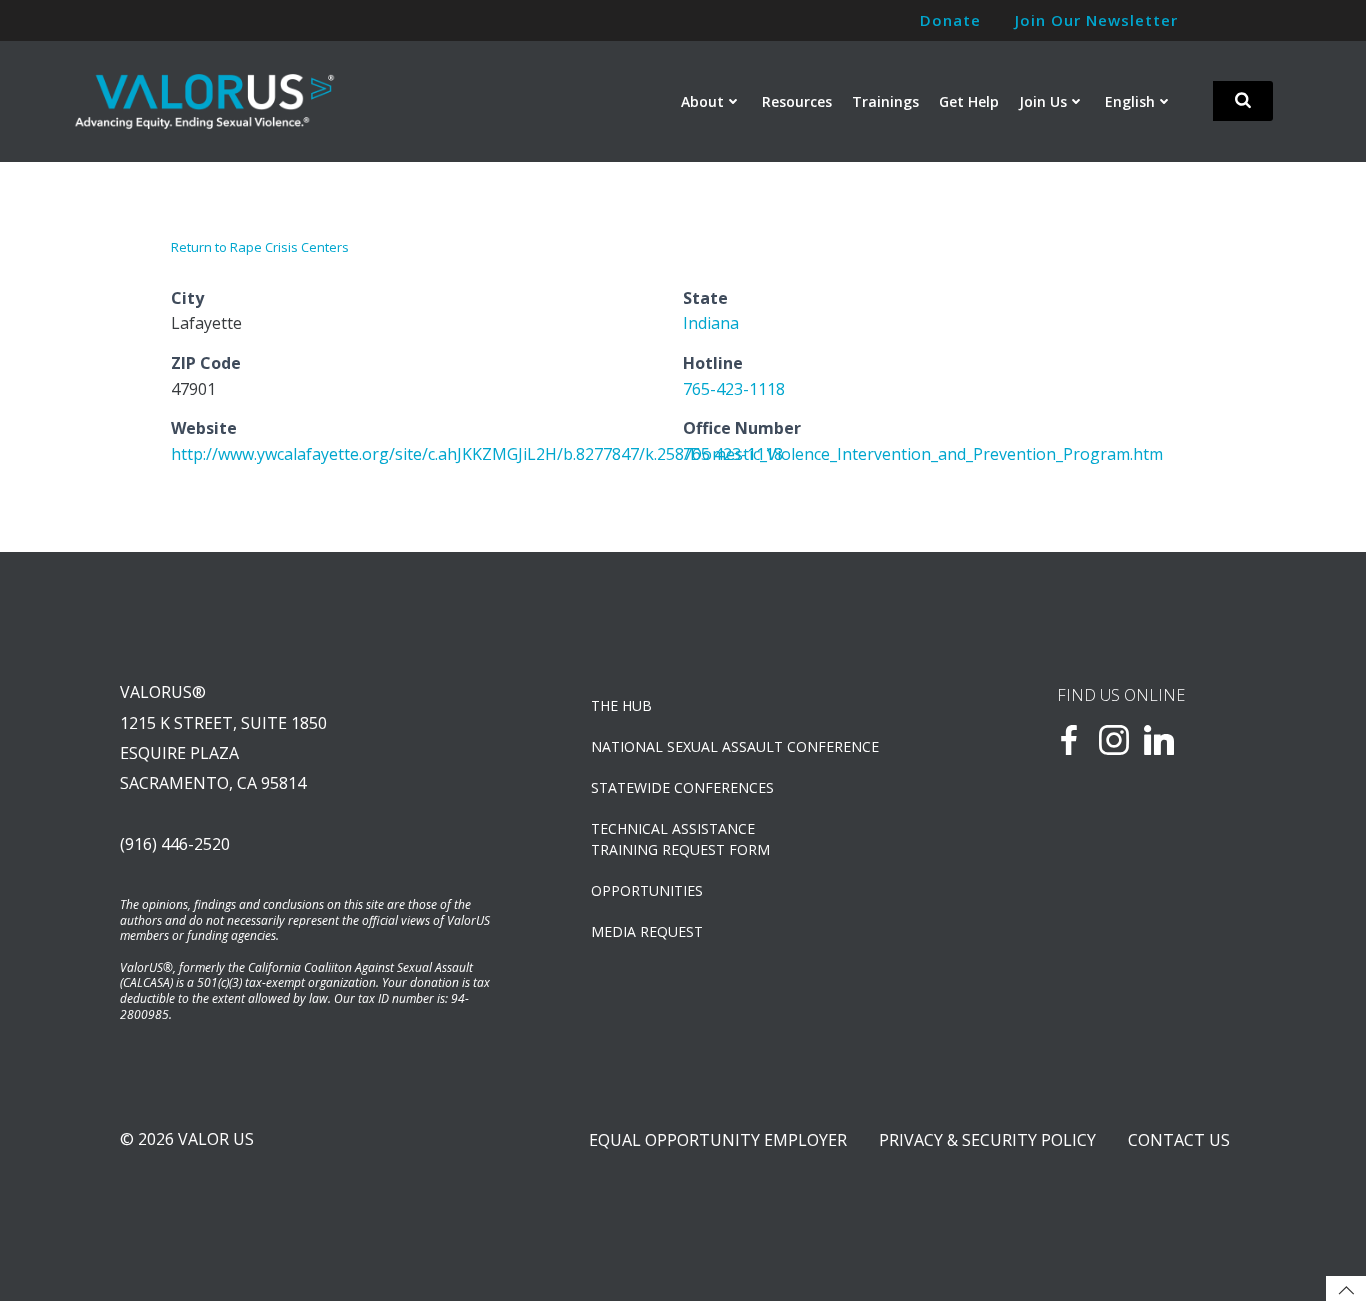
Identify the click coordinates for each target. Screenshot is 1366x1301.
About (702, 101)
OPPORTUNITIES (647, 890)
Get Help (969, 101)
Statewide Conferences (682, 787)
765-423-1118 (734, 389)
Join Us (1043, 101)
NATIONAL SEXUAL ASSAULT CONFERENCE (735, 746)
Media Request (647, 931)
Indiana (711, 323)
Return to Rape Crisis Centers (260, 247)
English (1130, 101)
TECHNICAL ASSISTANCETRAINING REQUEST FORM (680, 839)
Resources (797, 101)
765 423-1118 (733, 454)
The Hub (621, 705)
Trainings (885, 101)
